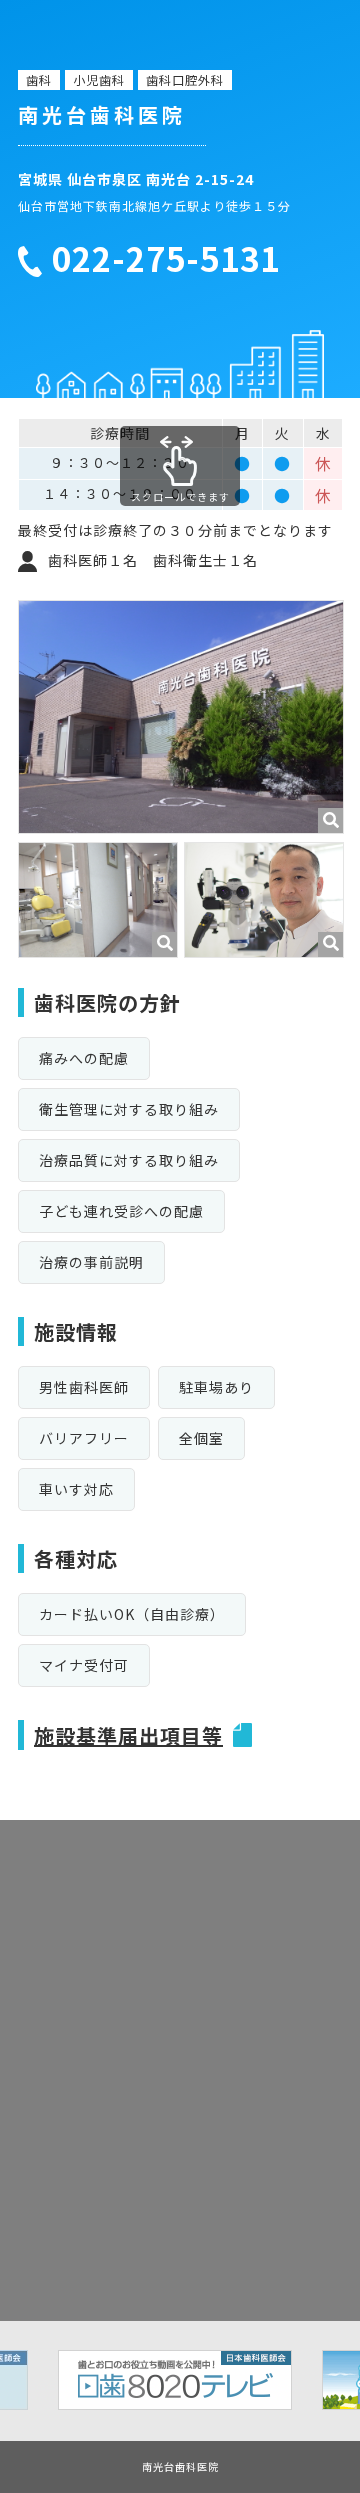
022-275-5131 (166, 259)
